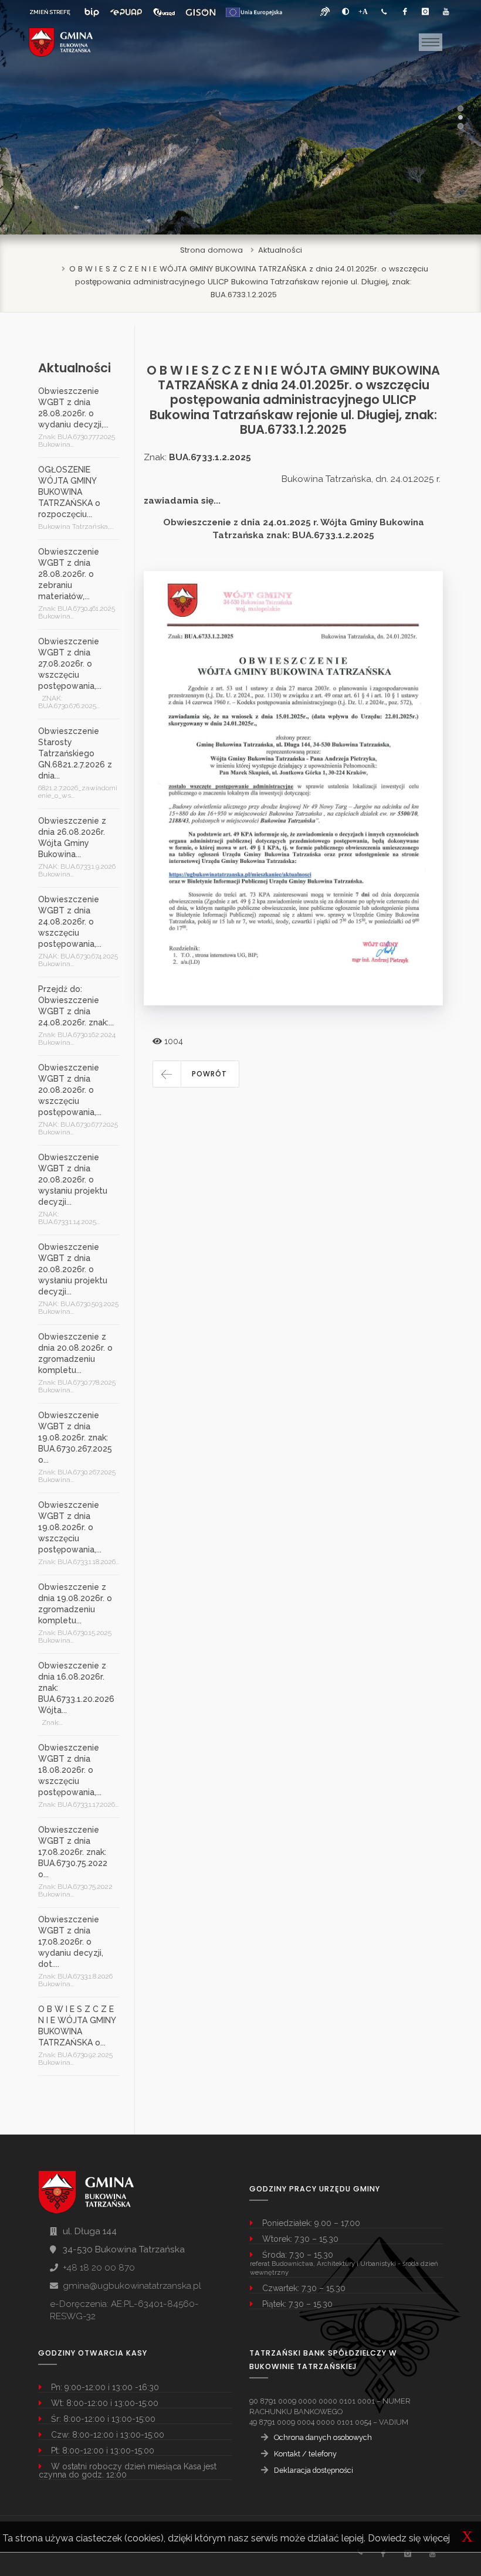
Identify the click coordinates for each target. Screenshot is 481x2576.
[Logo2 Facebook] (383, 2553)
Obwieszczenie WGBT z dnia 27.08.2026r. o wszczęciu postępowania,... (70, 664)
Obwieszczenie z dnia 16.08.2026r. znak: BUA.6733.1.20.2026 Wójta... (76, 1688)
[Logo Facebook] (405, 12)
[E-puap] (126, 12)
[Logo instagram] (425, 12)
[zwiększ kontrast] (345, 12)
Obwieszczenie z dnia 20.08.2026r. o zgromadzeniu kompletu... (75, 1353)
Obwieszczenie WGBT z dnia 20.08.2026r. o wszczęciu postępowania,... (70, 1090)
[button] (196, 1074)
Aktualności (280, 250)
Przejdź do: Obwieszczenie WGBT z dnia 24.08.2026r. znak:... (76, 1006)
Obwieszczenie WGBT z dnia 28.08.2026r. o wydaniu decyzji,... (73, 408)
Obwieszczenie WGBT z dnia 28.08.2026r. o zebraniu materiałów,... (69, 574)
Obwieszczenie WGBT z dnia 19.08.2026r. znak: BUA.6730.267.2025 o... (75, 1437)
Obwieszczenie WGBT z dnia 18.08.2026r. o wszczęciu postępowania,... (70, 1770)
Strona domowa (211, 250)
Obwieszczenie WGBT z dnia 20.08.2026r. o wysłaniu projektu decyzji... (73, 1180)
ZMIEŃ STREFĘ (50, 12)
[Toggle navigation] (431, 42)
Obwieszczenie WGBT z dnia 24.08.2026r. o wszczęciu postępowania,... (70, 922)
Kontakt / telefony (305, 2454)
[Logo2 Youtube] (432, 2553)
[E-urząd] (164, 12)
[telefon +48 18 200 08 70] (384, 12)
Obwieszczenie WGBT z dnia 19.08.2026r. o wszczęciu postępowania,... (70, 1527)
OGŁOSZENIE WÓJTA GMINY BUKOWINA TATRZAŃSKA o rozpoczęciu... (69, 492)
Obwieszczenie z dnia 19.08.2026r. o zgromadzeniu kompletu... (75, 1604)
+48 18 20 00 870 (99, 2268)
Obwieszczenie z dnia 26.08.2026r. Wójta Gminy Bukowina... (72, 837)
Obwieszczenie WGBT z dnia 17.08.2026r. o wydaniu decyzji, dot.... (71, 1942)
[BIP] (92, 12)
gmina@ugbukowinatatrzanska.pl (132, 2286)
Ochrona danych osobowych (323, 2437)
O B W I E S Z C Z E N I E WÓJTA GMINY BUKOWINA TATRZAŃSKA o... (77, 2026)
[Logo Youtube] (446, 12)
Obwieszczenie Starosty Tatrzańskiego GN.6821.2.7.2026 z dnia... (75, 753)
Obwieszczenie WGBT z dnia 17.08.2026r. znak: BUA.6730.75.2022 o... (73, 1852)
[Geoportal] (201, 12)
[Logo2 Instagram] (407, 2553)
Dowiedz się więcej (409, 2538)
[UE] (254, 12)
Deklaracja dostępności (314, 2470)
